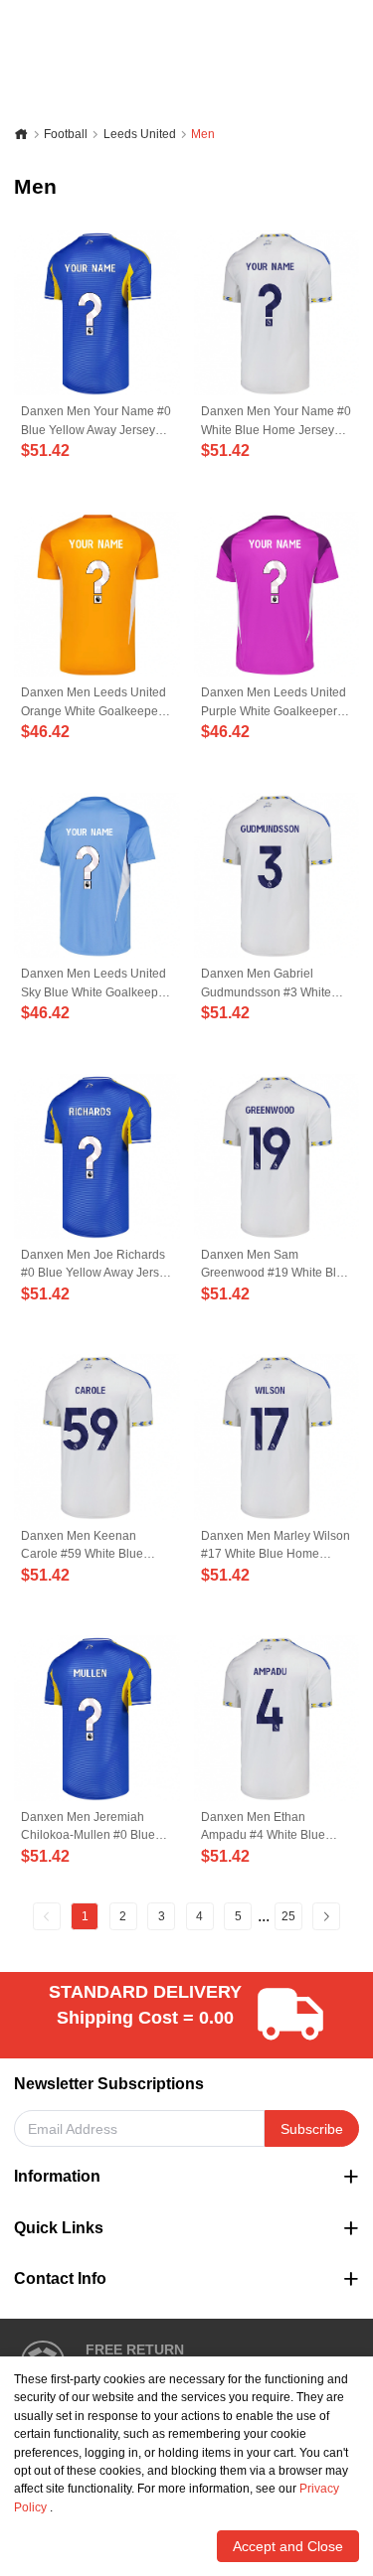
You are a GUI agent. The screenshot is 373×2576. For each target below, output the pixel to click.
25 (288, 1916)
